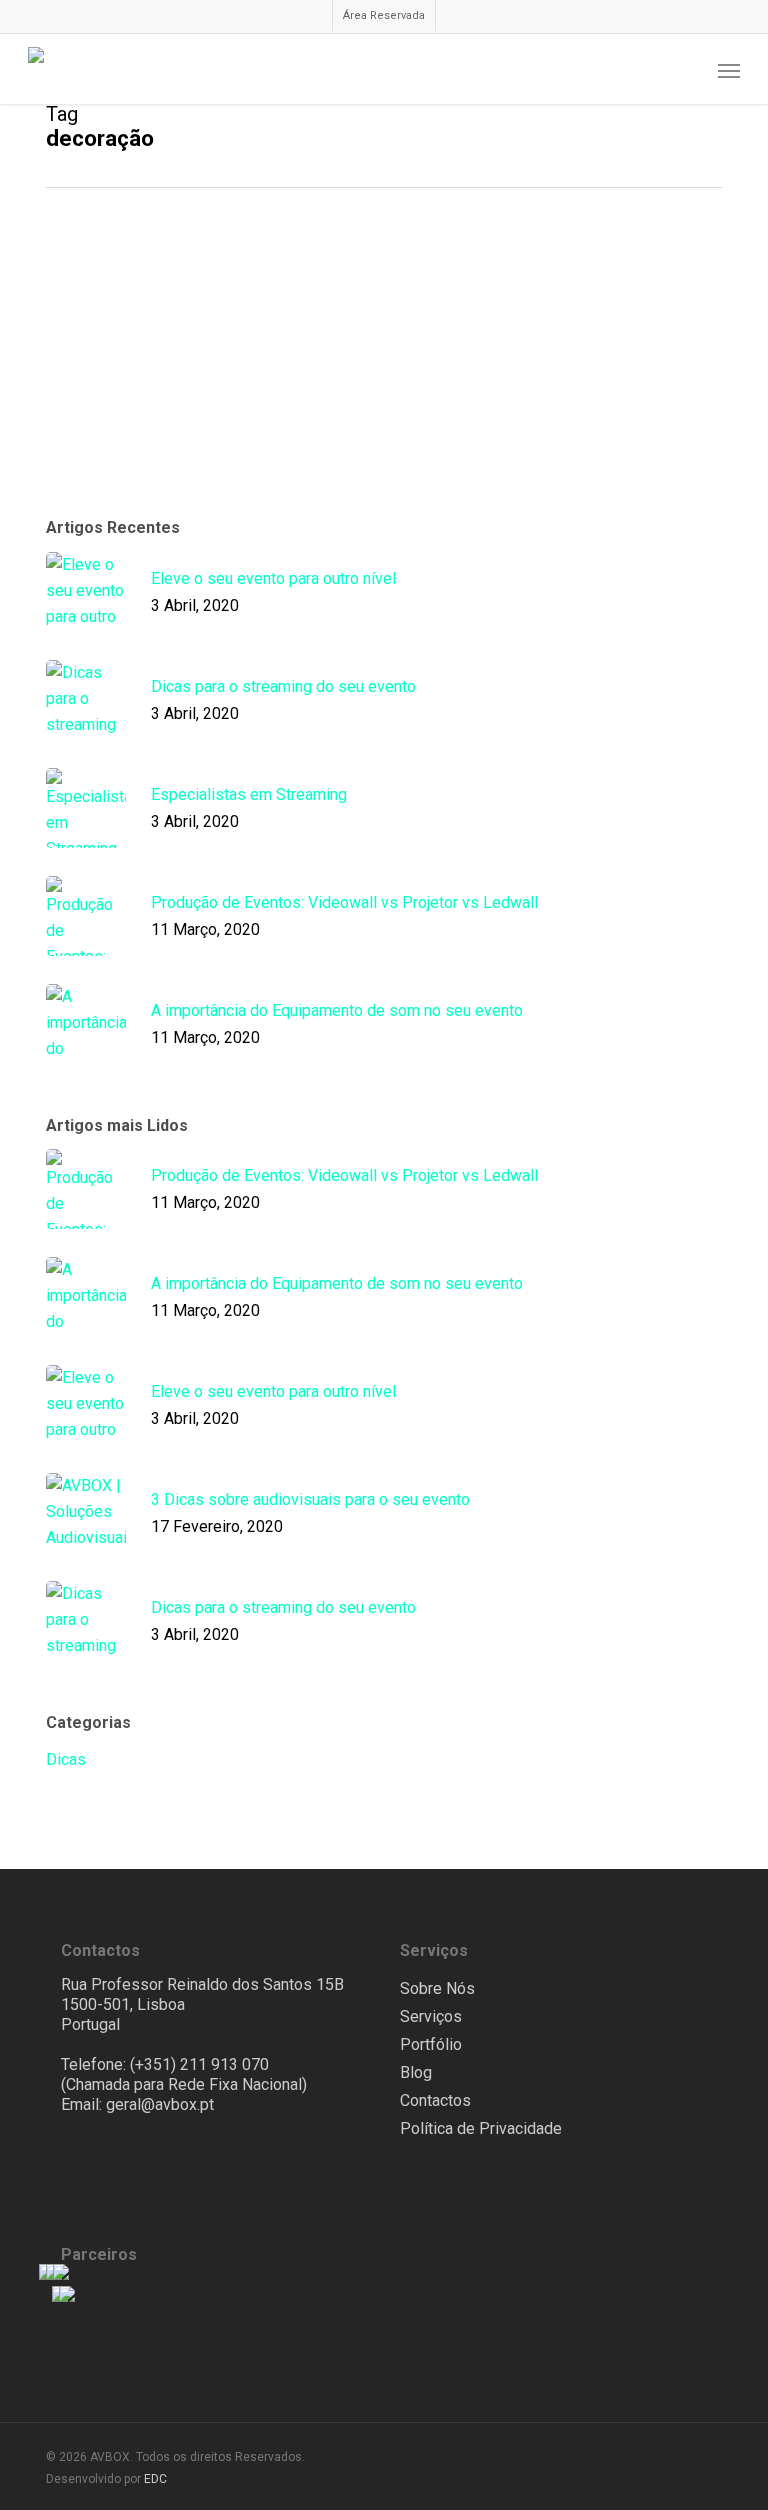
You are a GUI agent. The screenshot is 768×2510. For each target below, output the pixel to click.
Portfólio (431, 2044)
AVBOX (335, 406)
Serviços (431, 2016)
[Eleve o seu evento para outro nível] (157, 354)
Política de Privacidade (481, 2128)
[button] (729, 70)
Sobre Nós (437, 1988)
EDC (155, 2479)
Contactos (435, 2100)
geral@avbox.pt (160, 2104)
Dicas (331, 282)
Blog (416, 2072)
